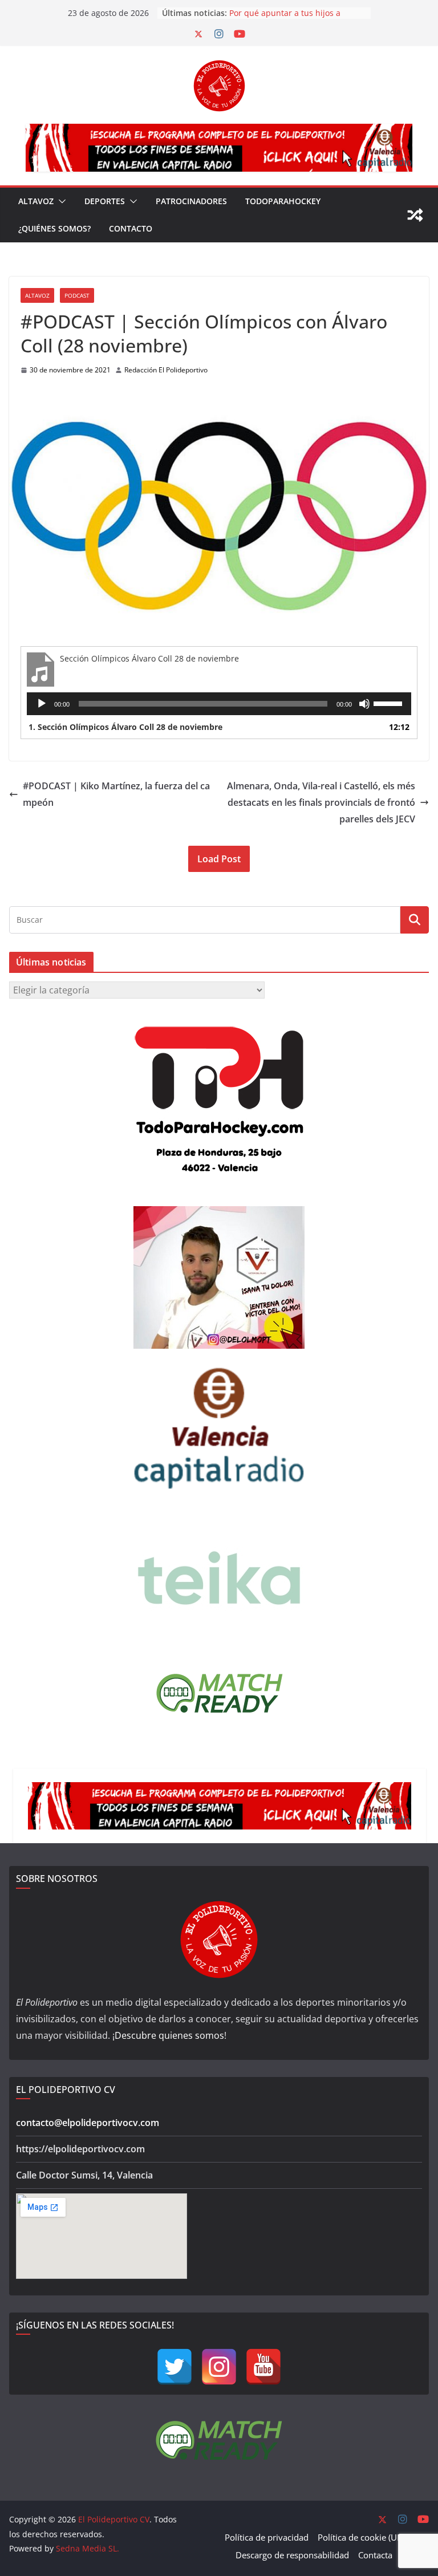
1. (125, 727)
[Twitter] (175, 2367)
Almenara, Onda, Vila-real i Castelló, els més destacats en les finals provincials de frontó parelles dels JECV (321, 802)
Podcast (77, 295)
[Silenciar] (364, 704)
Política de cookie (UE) (361, 2537)
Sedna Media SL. (88, 2548)
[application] (219, 704)
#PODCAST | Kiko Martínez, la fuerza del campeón (116, 794)
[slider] (390, 703)
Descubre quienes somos (169, 2035)
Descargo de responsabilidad (292, 2555)
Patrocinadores (191, 201)
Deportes (105, 201)
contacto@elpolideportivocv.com (88, 2123)
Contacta (375, 2555)
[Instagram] (219, 2367)
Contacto (131, 228)
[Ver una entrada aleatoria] (415, 215)
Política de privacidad (267, 2537)
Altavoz (36, 201)
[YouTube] (263, 2367)
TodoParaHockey (283, 201)
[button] (60, 201)
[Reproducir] (42, 704)
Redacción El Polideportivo (166, 370)
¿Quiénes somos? (54, 228)
